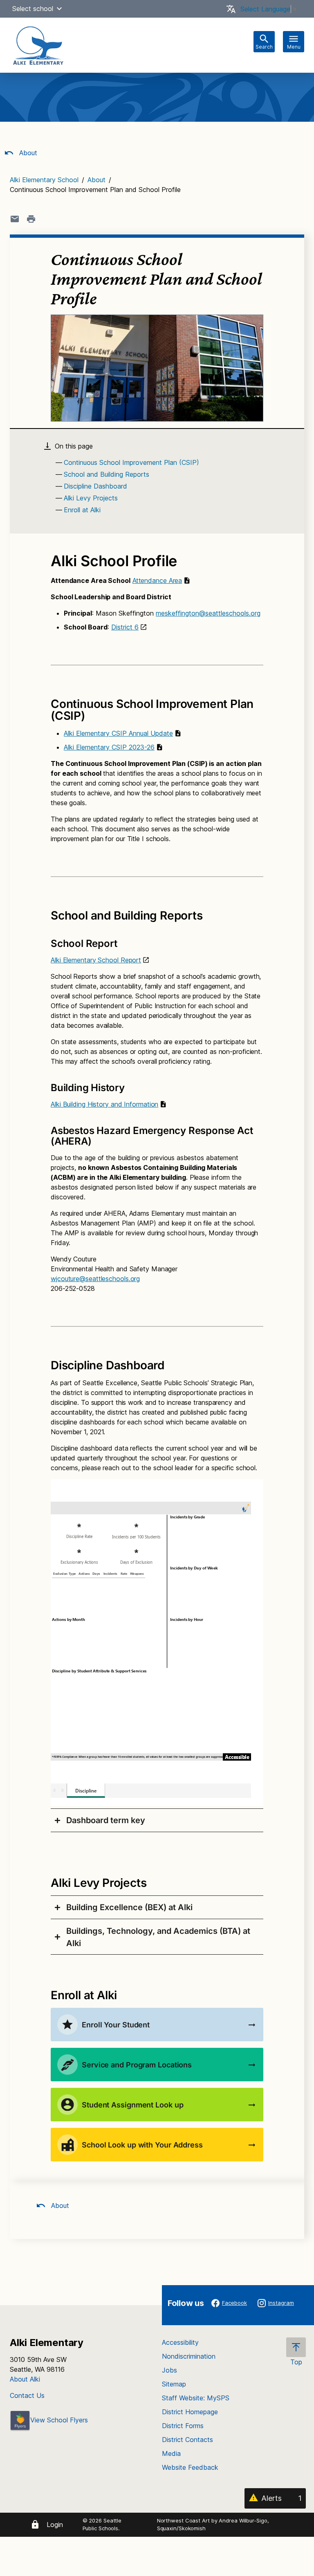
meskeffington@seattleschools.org (208, 613)
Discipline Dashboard (95, 486)
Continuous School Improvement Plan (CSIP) (131, 462)
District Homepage (190, 2412)
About (27, 153)
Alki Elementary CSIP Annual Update (118, 733)
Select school (33, 9)
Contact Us (27, 2395)
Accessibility (180, 2342)
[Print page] (31, 219)
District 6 (125, 627)
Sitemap (174, 2384)
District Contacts (187, 2440)
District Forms (183, 2426)
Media (171, 2453)
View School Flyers (59, 2420)
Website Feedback (190, 2467)
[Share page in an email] (15, 219)
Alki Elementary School (44, 180)
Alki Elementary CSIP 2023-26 (109, 747)
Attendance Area (157, 580)
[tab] (157, 1820)
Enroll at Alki (82, 510)
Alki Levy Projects (91, 498)
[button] (59, 9)
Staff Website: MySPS (196, 2398)
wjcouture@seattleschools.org (95, 1279)
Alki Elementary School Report (96, 960)
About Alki (25, 2379)
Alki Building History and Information (104, 1104)
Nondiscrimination (189, 2356)
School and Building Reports (107, 474)
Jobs (169, 2370)
